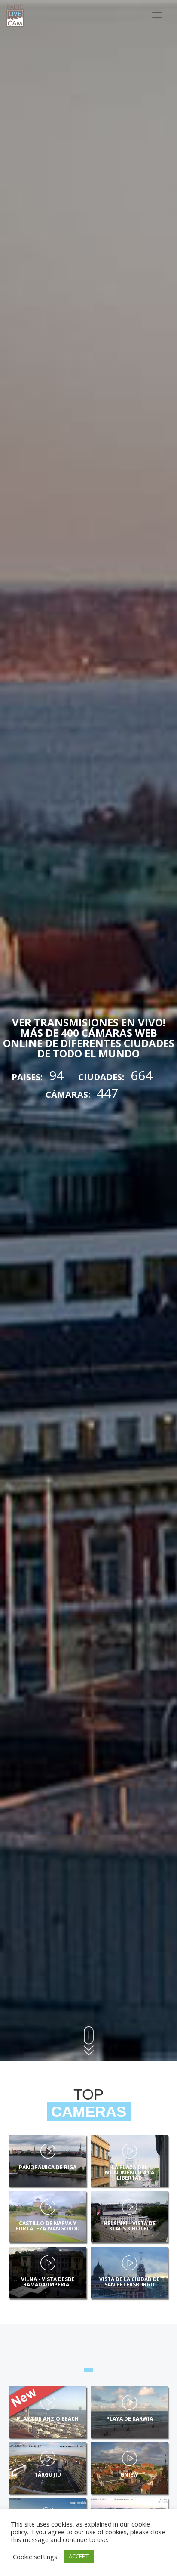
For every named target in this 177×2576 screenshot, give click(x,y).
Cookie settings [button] (35, 2557)
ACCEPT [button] (79, 2556)
